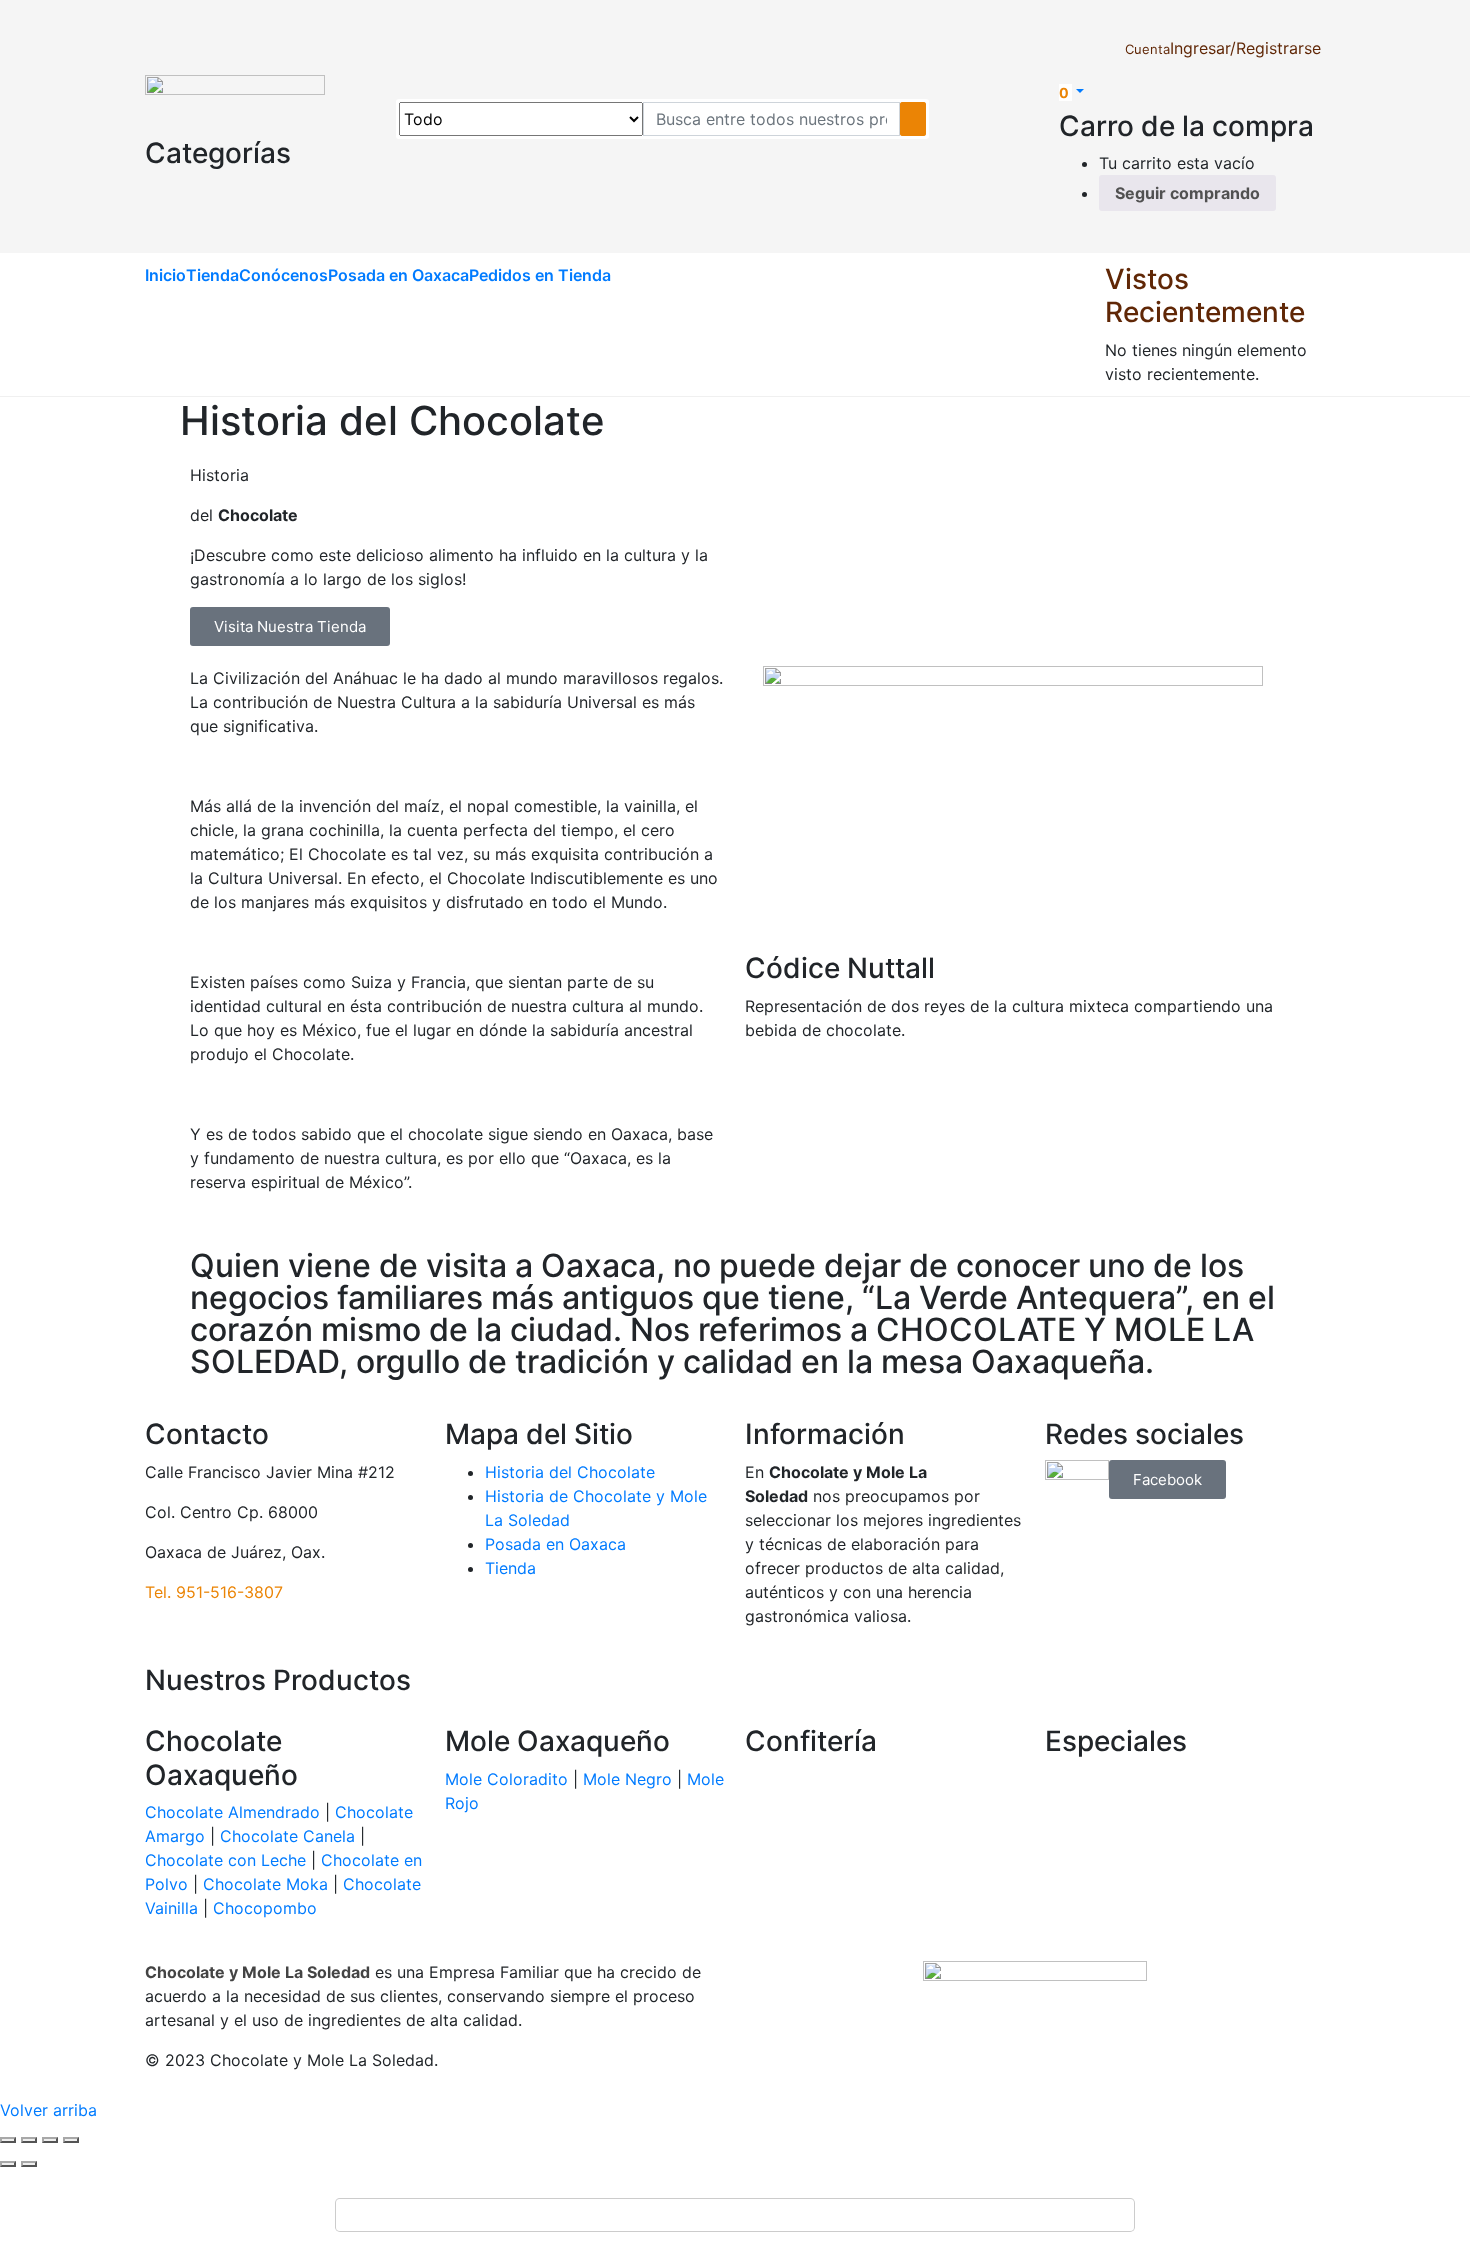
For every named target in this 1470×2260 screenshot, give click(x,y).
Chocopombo (265, 1908)
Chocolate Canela (287, 1836)
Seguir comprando (1187, 193)
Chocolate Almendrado (232, 1812)
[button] (1071, 92)
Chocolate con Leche (225, 1860)
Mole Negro (627, 1779)
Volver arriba (48, 2110)
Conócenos (283, 275)
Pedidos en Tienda (540, 275)
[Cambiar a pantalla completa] (29, 2140)
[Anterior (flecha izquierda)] (8, 2164)
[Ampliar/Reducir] (8, 2140)
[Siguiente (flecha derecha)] (29, 2164)
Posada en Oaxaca (398, 275)
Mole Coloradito (506, 1779)
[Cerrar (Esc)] (71, 2140)
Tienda (212, 275)
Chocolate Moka (265, 1884)
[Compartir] (50, 2140)
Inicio (165, 275)
